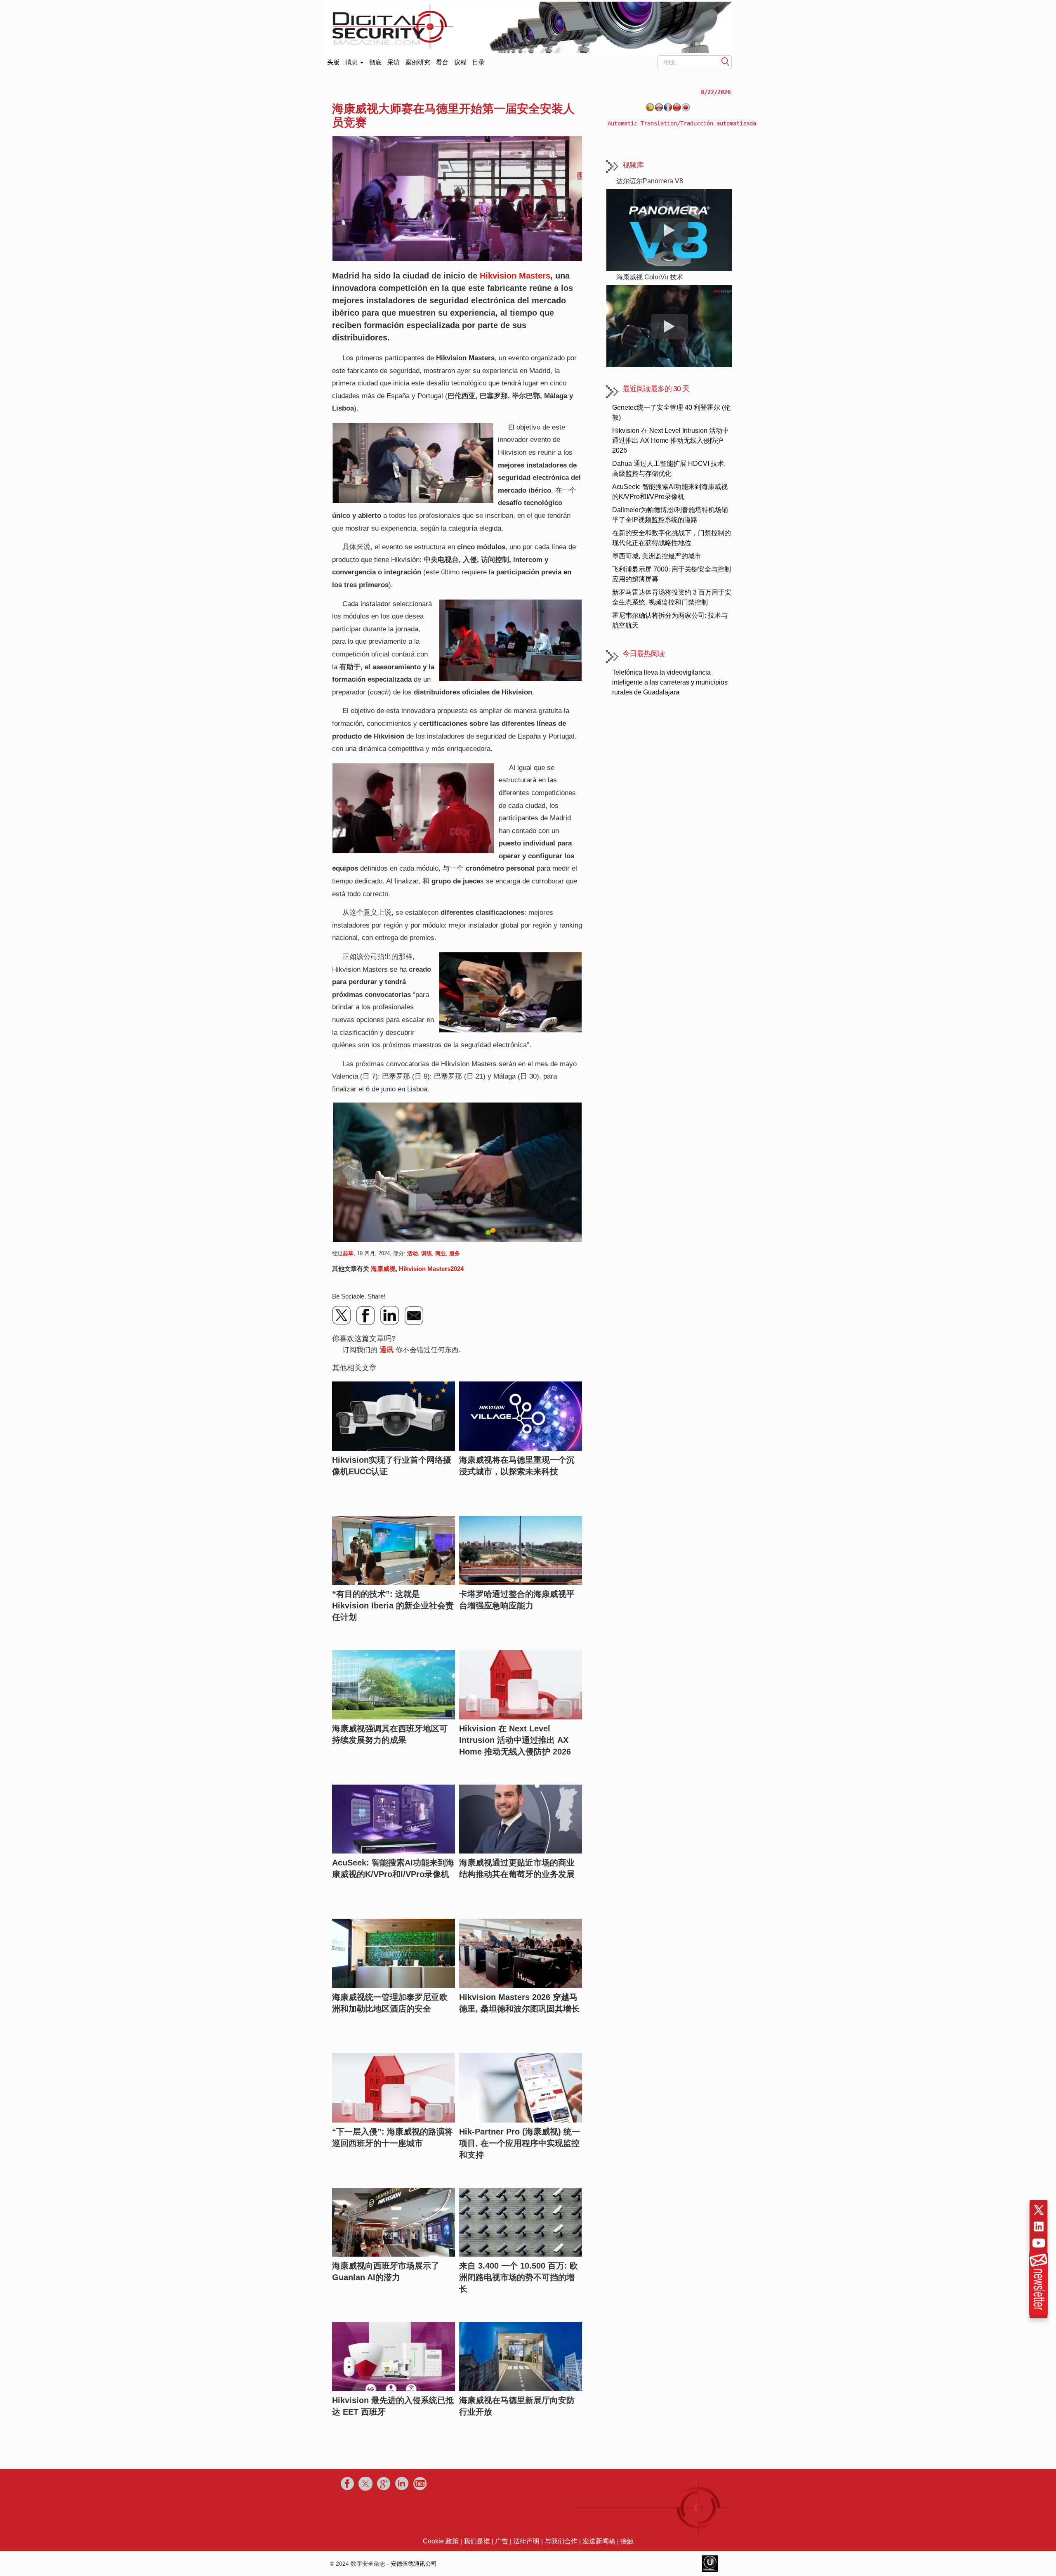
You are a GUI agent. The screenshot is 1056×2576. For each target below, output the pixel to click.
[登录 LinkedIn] (1039, 2227)
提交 (726, 62)
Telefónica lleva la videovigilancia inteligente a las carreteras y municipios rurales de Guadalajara (670, 682)
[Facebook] (366, 1315)
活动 (412, 1253)
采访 (394, 62)
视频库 (633, 165)
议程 (460, 62)
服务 (455, 1253)
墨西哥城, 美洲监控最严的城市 (657, 556)
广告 (502, 2541)
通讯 (387, 1350)
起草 (348, 1253)
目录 (478, 62)
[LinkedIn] (390, 1315)
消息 (352, 62)
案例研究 (418, 62)
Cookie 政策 (441, 2541)
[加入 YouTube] (1039, 2243)
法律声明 (526, 2541)
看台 (442, 62)
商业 (441, 1253)
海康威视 (383, 1269)
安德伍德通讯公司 (414, 2564)
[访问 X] (1039, 2210)
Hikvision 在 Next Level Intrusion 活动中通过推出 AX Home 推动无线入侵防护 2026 (671, 440)
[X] (342, 1315)
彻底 (375, 62)
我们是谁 (477, 2541)
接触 (627, 2541)
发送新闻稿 (599, 2541)
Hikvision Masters (515, 276)
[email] (414, 1315)
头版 (333, 60)
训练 (427, 1253)
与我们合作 (561, 2541)
